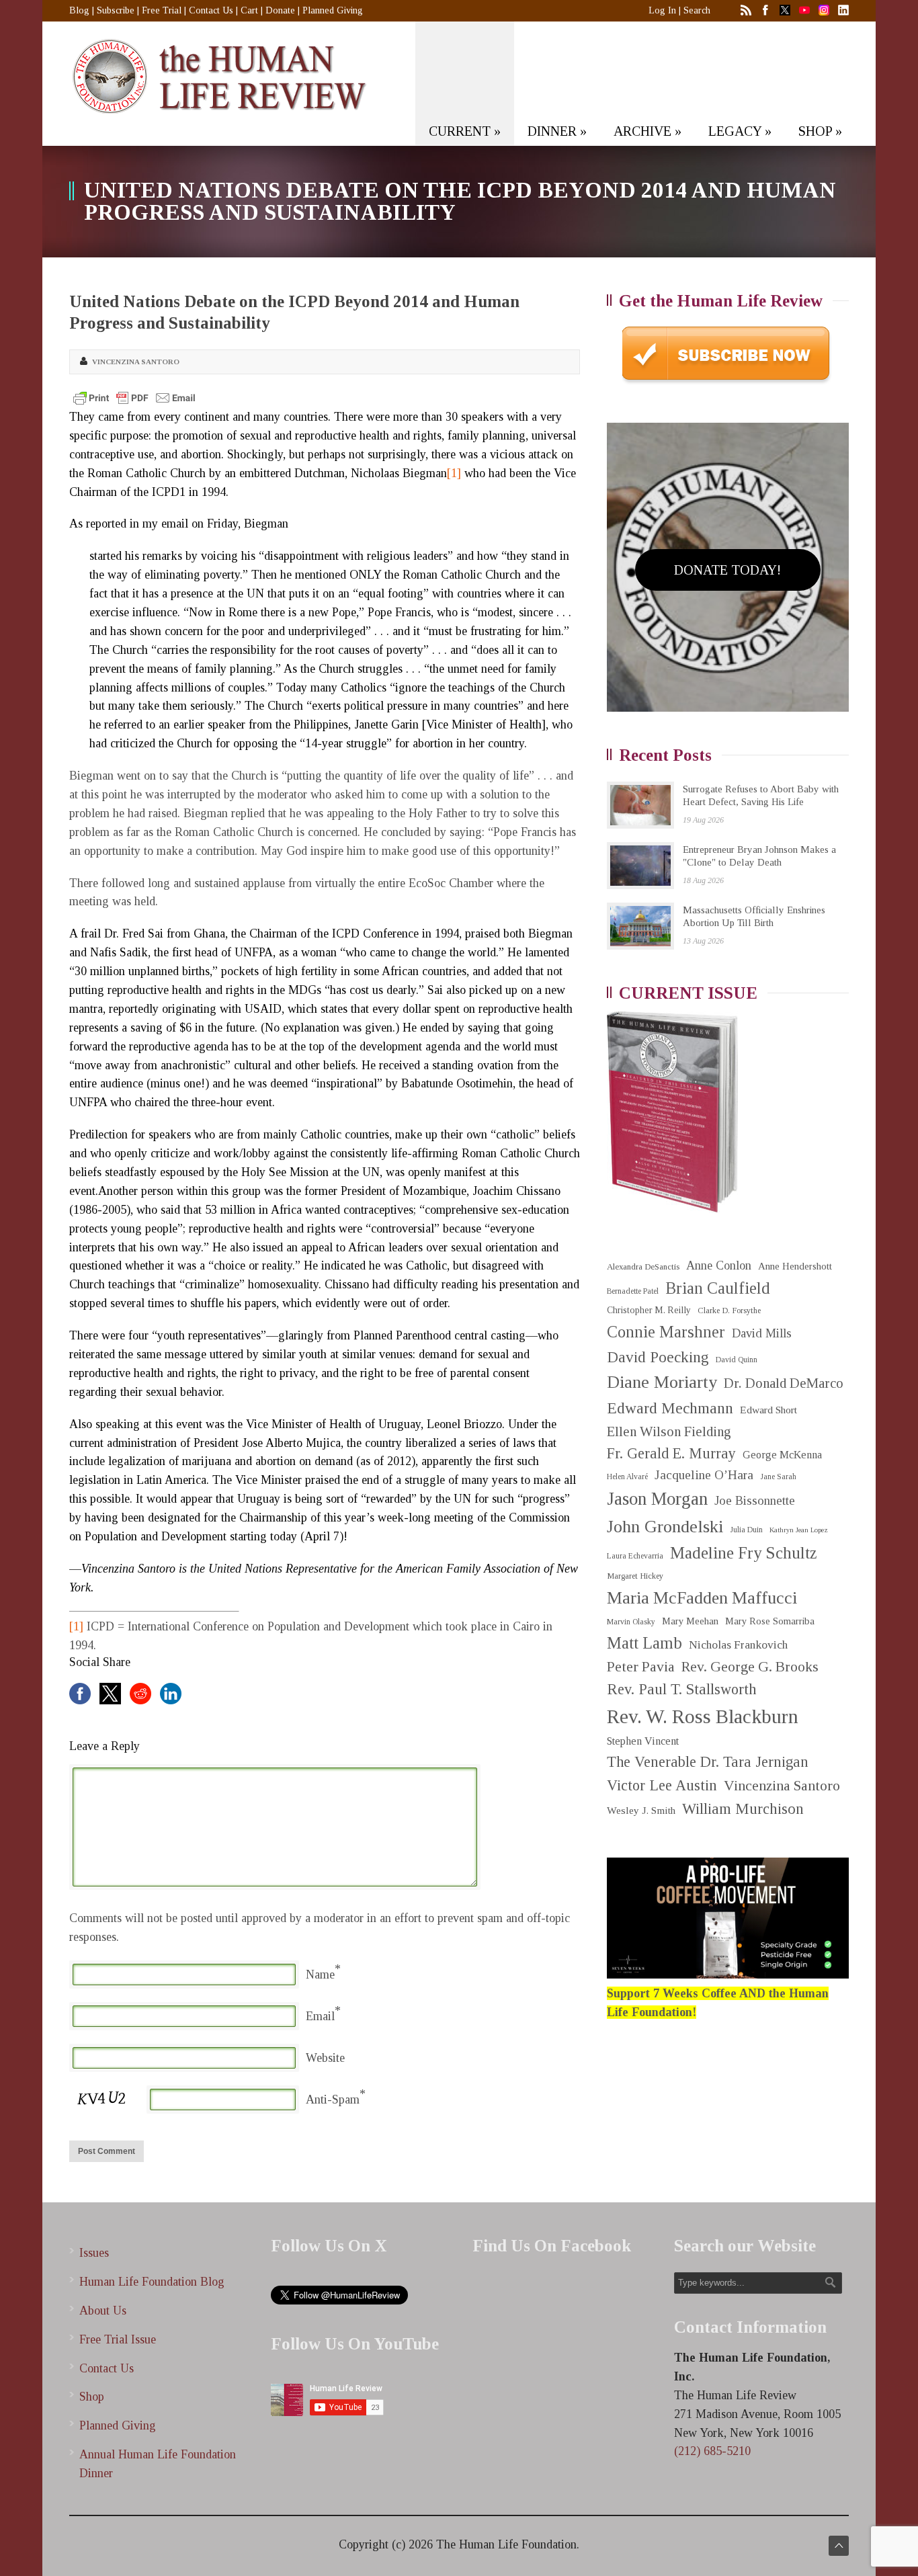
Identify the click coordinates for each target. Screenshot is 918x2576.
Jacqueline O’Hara (704, 1475)
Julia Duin (746, 1530)
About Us (103, 2311)
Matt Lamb (644, 1643)
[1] (454, 473)
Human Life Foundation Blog (152, 2282)
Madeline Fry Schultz (743, 1553)
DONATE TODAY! (727, 570)
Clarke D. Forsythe (729, 1311)
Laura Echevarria (635, 1556)
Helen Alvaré (627, 1477)
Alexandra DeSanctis (643, 1266)
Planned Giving (333, 10)
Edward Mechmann (670, 1408)
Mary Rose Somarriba (770, 1621)
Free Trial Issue (118, 2339)
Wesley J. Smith (641, 1810)
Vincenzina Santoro (136, 362)
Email (320, 2016)
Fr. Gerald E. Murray (671, 1453)
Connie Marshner (666, 1332)
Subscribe (116, 10)
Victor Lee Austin (662, 1785)
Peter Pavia (641, 1667)
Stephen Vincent (643, 1741)
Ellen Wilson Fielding (669, 1431)
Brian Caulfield (718, 1288)
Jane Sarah (778, 1477)
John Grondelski (665, 1527)
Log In (662, 10)
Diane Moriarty (662, 1382)
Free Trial (162, 10)
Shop (92, 2397)
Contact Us (211, 10)
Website (325, 2058)
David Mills (762, 1333)
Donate (280, 10)
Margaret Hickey (635, 1576)
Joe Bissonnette (755, 1501)
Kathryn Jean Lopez (799, 1530)
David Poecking (658, 1357)
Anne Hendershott (795, 1266)
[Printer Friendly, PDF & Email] (134, 398)
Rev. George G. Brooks (750, 1667)
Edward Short (768, 1410)
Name (320, 1975)
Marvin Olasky (631, 1622)
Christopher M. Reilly (649, 1310)
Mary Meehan (690, 1621)
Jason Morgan (657, 1499)
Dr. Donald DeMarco (784, 1383)
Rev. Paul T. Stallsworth (682, 1689)
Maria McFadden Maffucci (702, 1598)
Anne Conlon (719, 1265)
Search (697, 10)
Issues (94, 2253)
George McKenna (782, 1455)
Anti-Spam (333, 2100)
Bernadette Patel (633, 1291)
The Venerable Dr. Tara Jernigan (708, 1762)
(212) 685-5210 (712, 2451)
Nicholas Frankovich (738, 1645)
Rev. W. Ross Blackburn (703, 1716)
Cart (249, 10)
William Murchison (743, 1809)
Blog (79, 10)
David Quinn (737, 1360)
